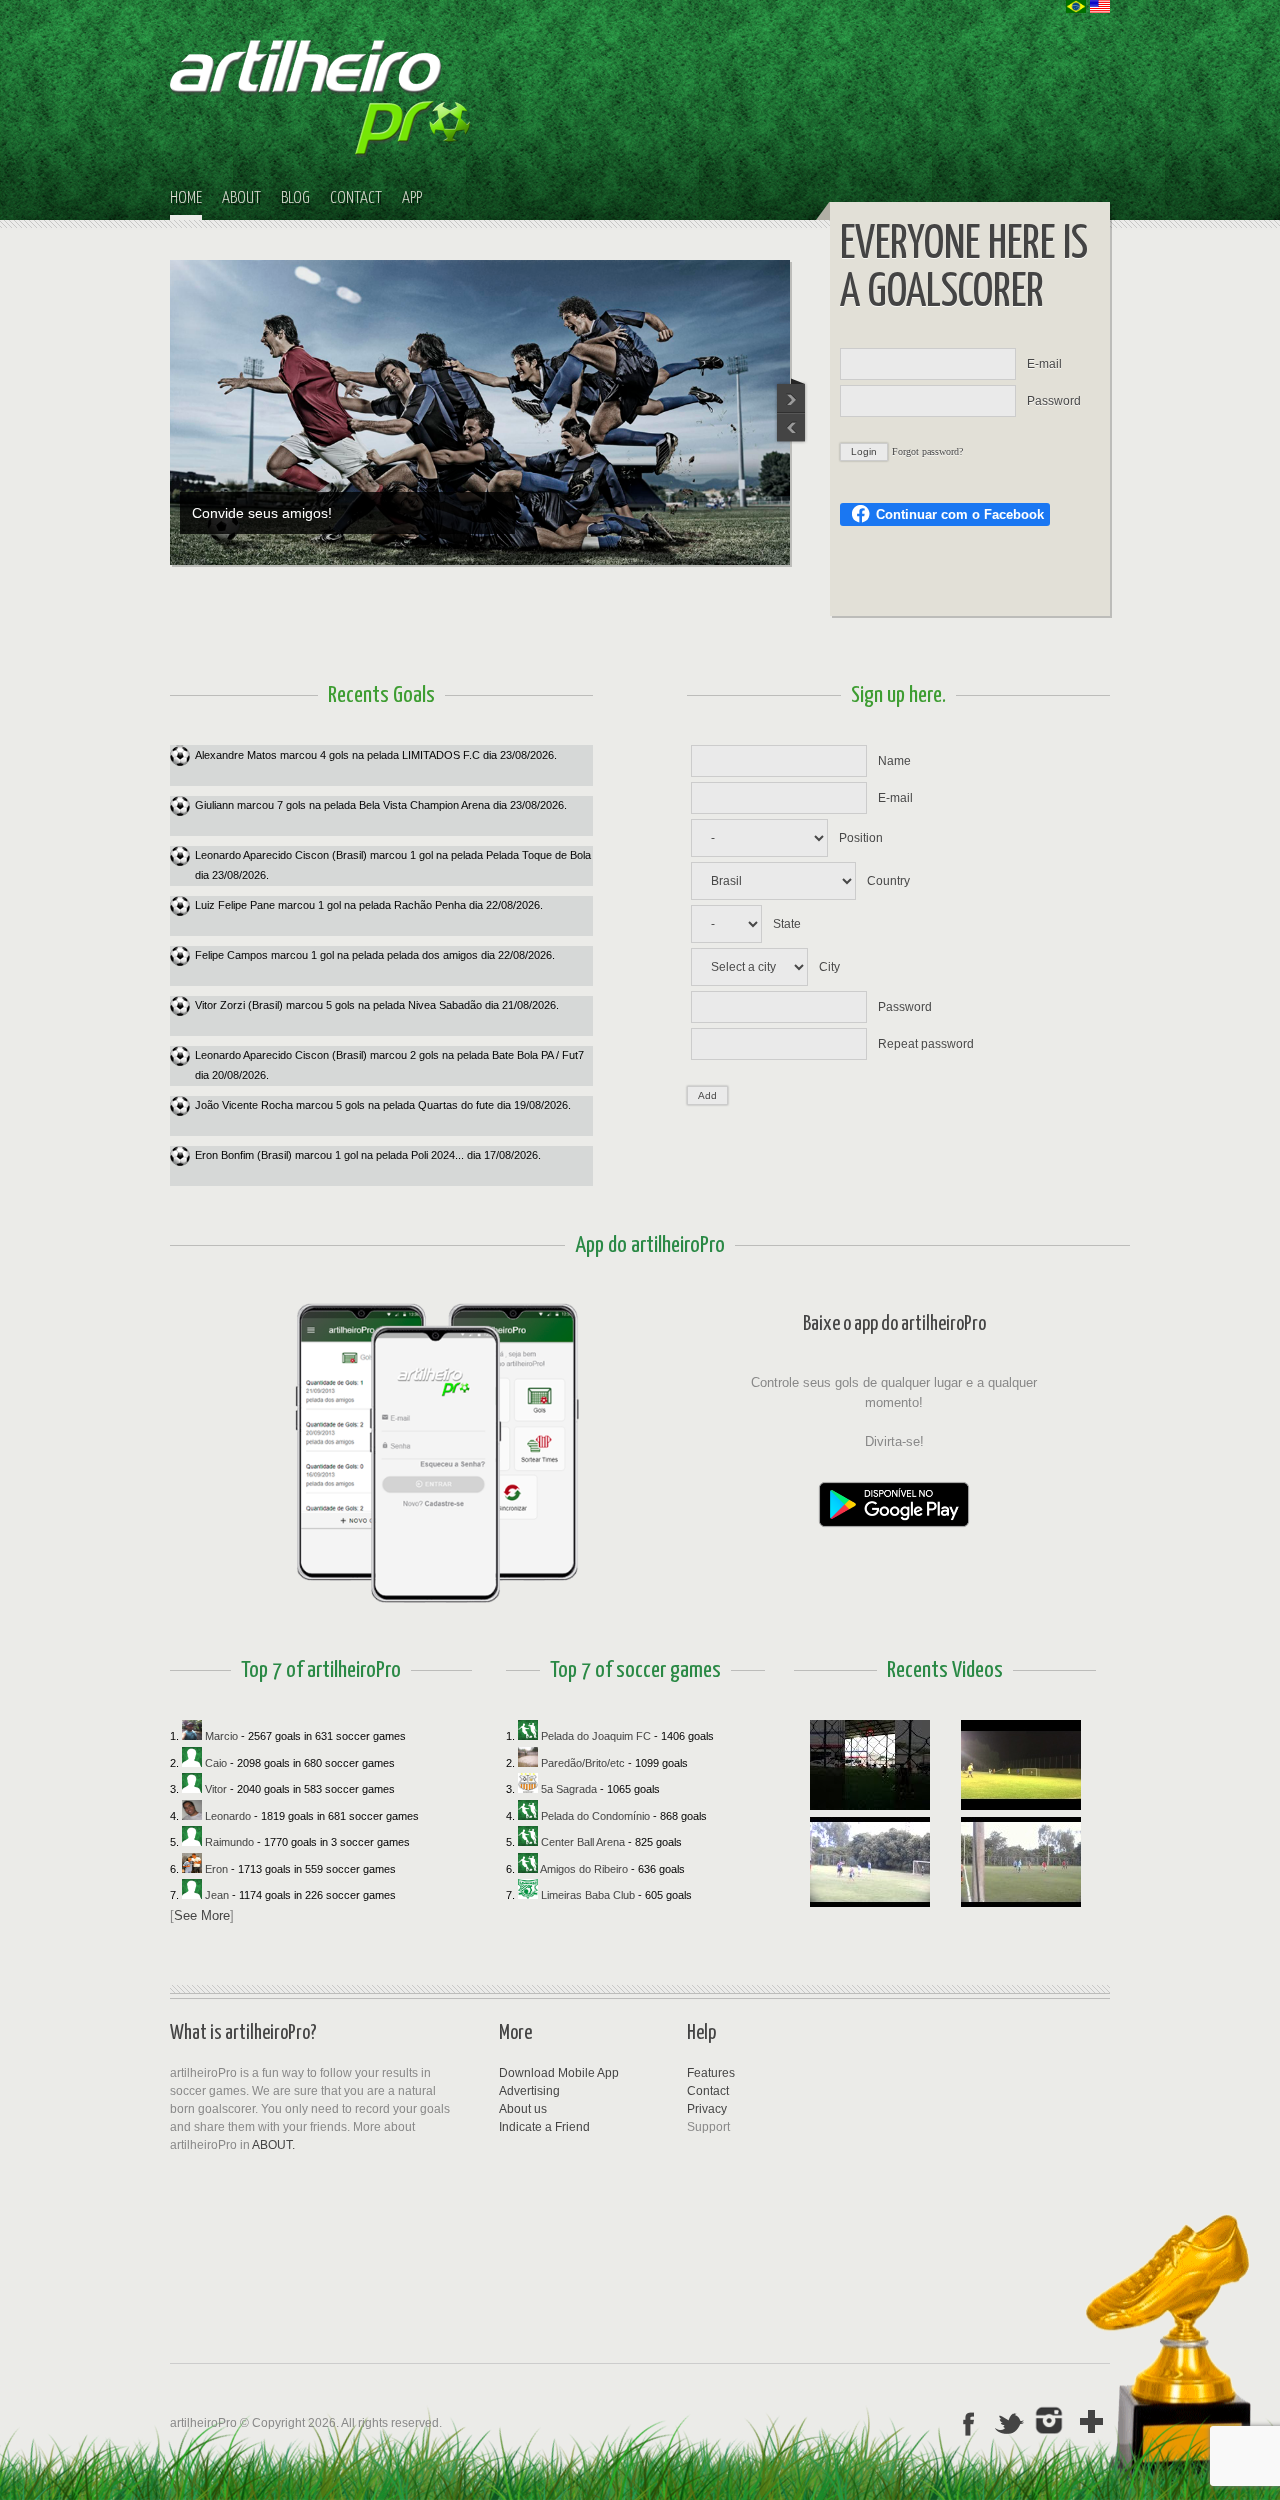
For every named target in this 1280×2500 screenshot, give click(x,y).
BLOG (295, 198)
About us (523, 2109)
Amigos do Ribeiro (584, 1868)
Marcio (220, 1736)
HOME (186, 198)
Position (861, 838)
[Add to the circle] (1092, 2422)
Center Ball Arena (583, 1842)
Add (707, 1095)
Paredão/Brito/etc (583, 1762)
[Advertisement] (1000, 2129)
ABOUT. (273, 2145)
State (787, 924)
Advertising (529, 2091)
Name (894, 761)
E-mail (1044, 364)
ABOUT (241, 198)
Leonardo (226, 1815)
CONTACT (356, 198)
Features (711, 2073)
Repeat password (926, 1044)
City (829, 967)
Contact (708, 2091)
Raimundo (228, 1842)
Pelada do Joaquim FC (596, 1736)
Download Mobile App (559, 2073)
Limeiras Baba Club (588, 1895)
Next (792, 429)
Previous (792, 394)
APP (412, 198)
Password (1054, 401)
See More (202, 1914)
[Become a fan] (1051, 2422)
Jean (215, 1895)
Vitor (214, 1789)
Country (888, 881)
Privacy (707, 2109)
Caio (214, 1762)
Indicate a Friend (544, 2127)
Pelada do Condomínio (595, 1815)
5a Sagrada (569, 1789)
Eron (215, 1868)
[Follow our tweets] (1010, 2422)
